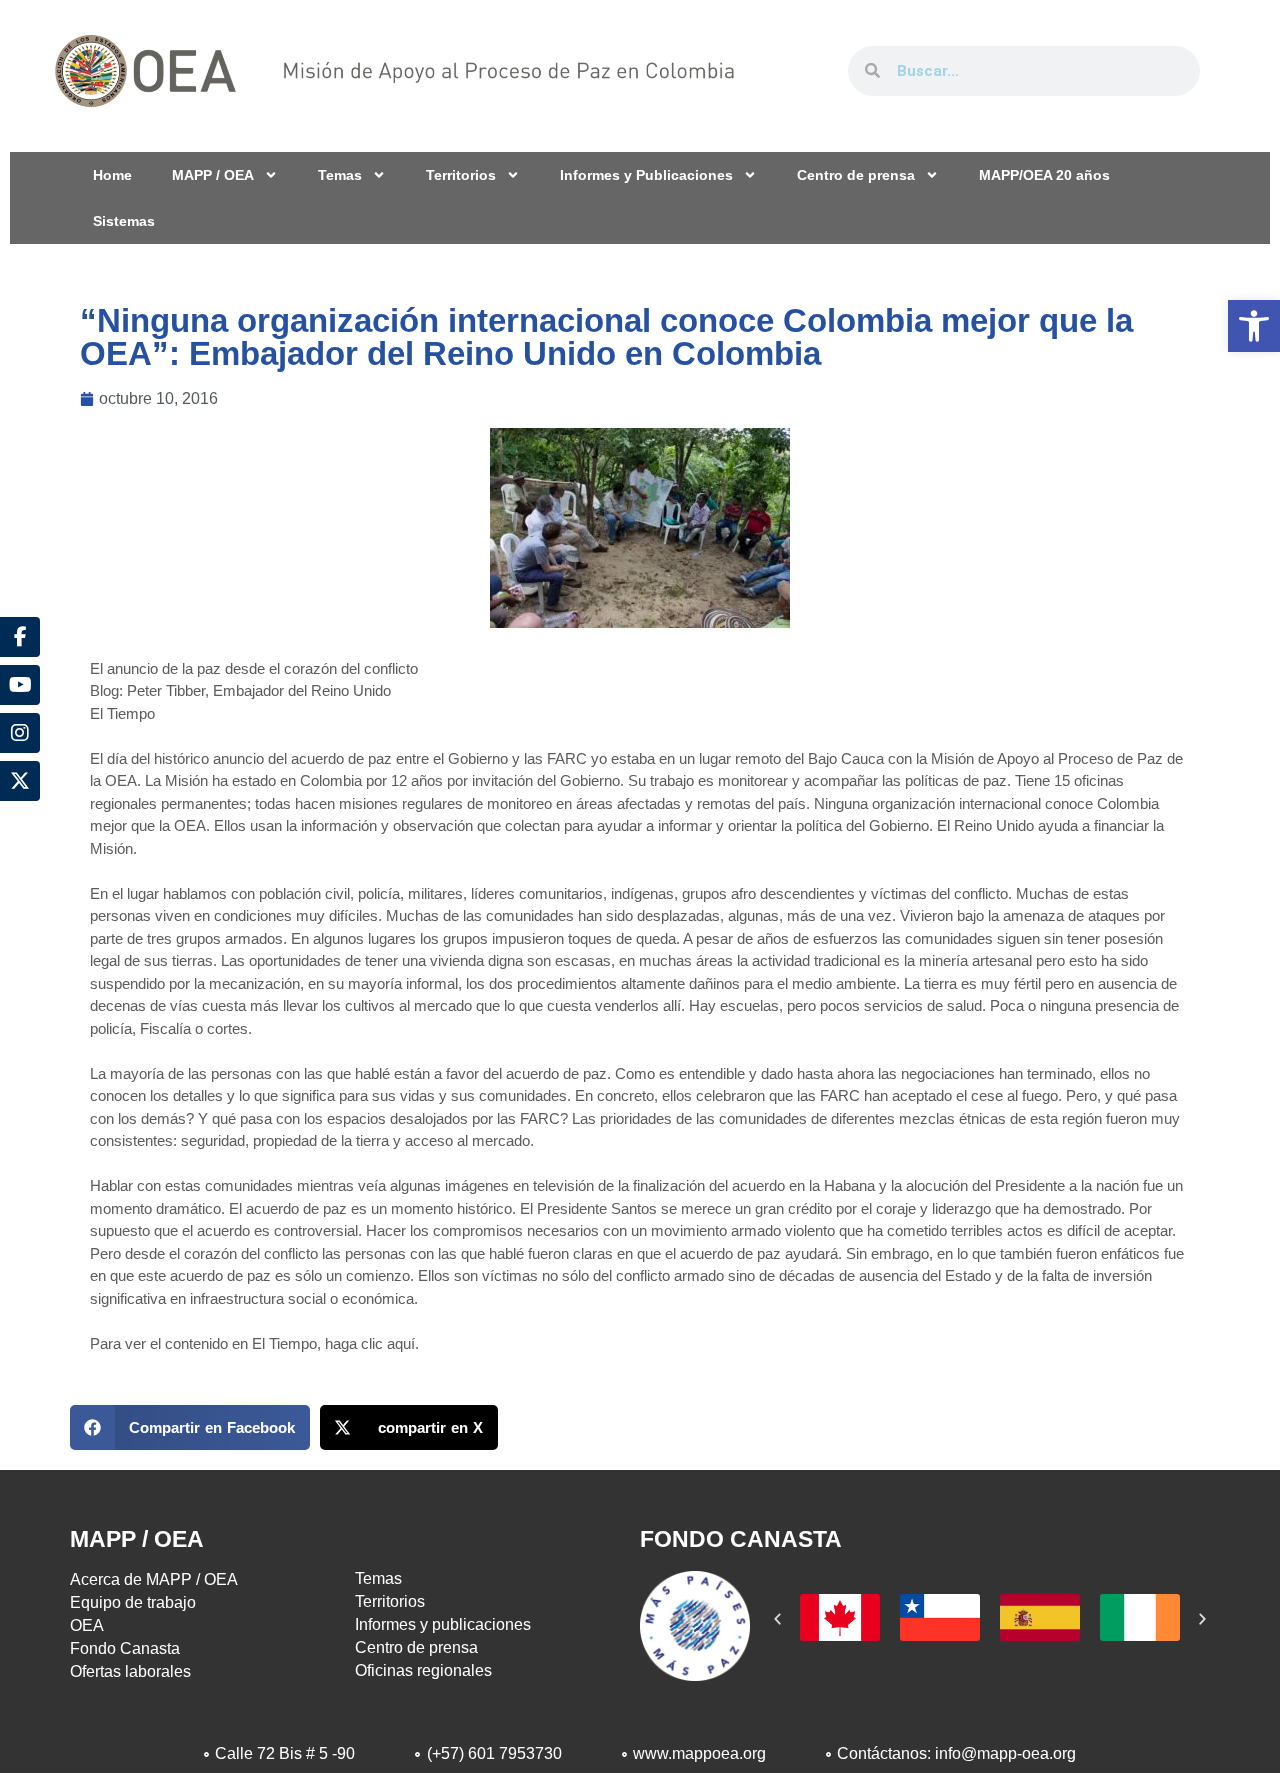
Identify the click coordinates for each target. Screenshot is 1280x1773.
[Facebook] (20, 637)
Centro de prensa (856, 175)
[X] (20, 781)
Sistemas (124, 221)
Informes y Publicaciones (646, 175)
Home (112, 175)
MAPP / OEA (213, 175)
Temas (340, 175)
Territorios (461, 175)
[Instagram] (20, 733)
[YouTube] (20, 685)
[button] (1254, 326)
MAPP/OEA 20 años (1044, 175)
